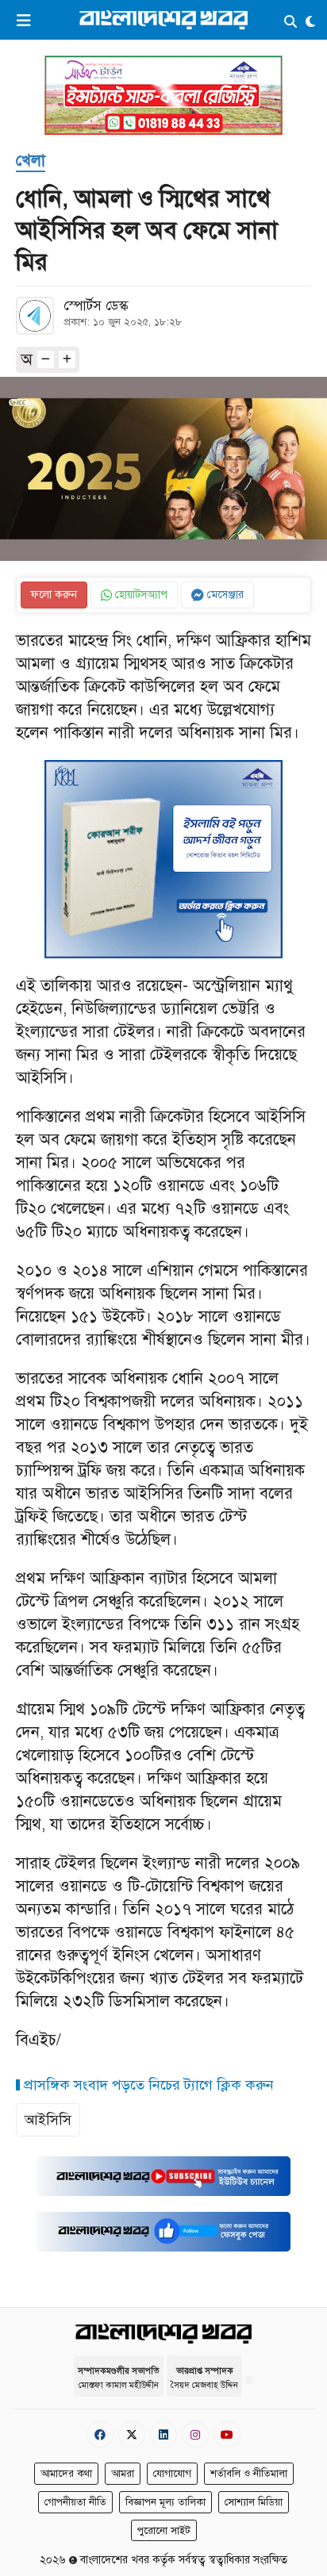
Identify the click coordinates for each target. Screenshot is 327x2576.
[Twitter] (132, 2434)
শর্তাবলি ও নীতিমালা (249, 2474)
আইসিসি (48, 2120)
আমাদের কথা (66, 2474)
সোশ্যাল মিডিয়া (254, 2502)
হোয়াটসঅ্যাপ (140, 595)
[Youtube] (227, 2434)
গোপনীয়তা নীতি (75, 2502)
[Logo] (163, 19)
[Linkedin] (163, 2434)
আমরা (123, 2474)
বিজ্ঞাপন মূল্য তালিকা (165, 2502)
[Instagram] (195, 2434)
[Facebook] (100, 2434)
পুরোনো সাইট (164, 2531)
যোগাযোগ (172, 2474)
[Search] (290, 23)
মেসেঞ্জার (224, 595)
